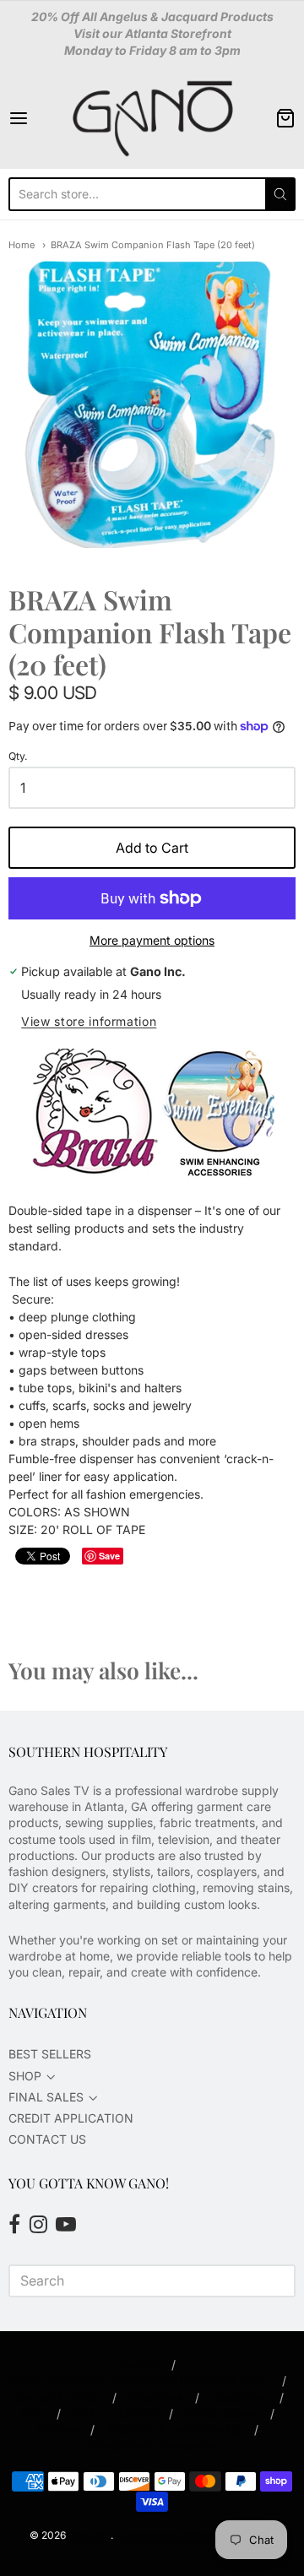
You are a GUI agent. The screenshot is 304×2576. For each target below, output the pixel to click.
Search (140, 2364)
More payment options (152, 940)
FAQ (33, 2413)
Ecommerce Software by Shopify (194, 2535)
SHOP (25, 2076)
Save (109, 1556)
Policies (58, 2430)
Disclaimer (239, 2397)
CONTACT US (47, 2139)
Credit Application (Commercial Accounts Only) (140, 2381)
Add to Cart (152, 848)
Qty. (18, 757)
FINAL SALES (46, 2097)
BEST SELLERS (50, 2054)
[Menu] (37, 118)
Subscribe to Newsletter (152, 2446)
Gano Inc (90, 2535)
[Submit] (280, 194)
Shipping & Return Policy (174, 2430)
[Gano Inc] (152, 118)
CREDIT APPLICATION (71, 2118)
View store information (89, 1022)
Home (22, 245)
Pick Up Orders (115, 2413)
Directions (156, 2397)
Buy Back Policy (56, 2397)
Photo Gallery (222, 2413)
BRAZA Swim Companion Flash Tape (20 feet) (153, 245)
